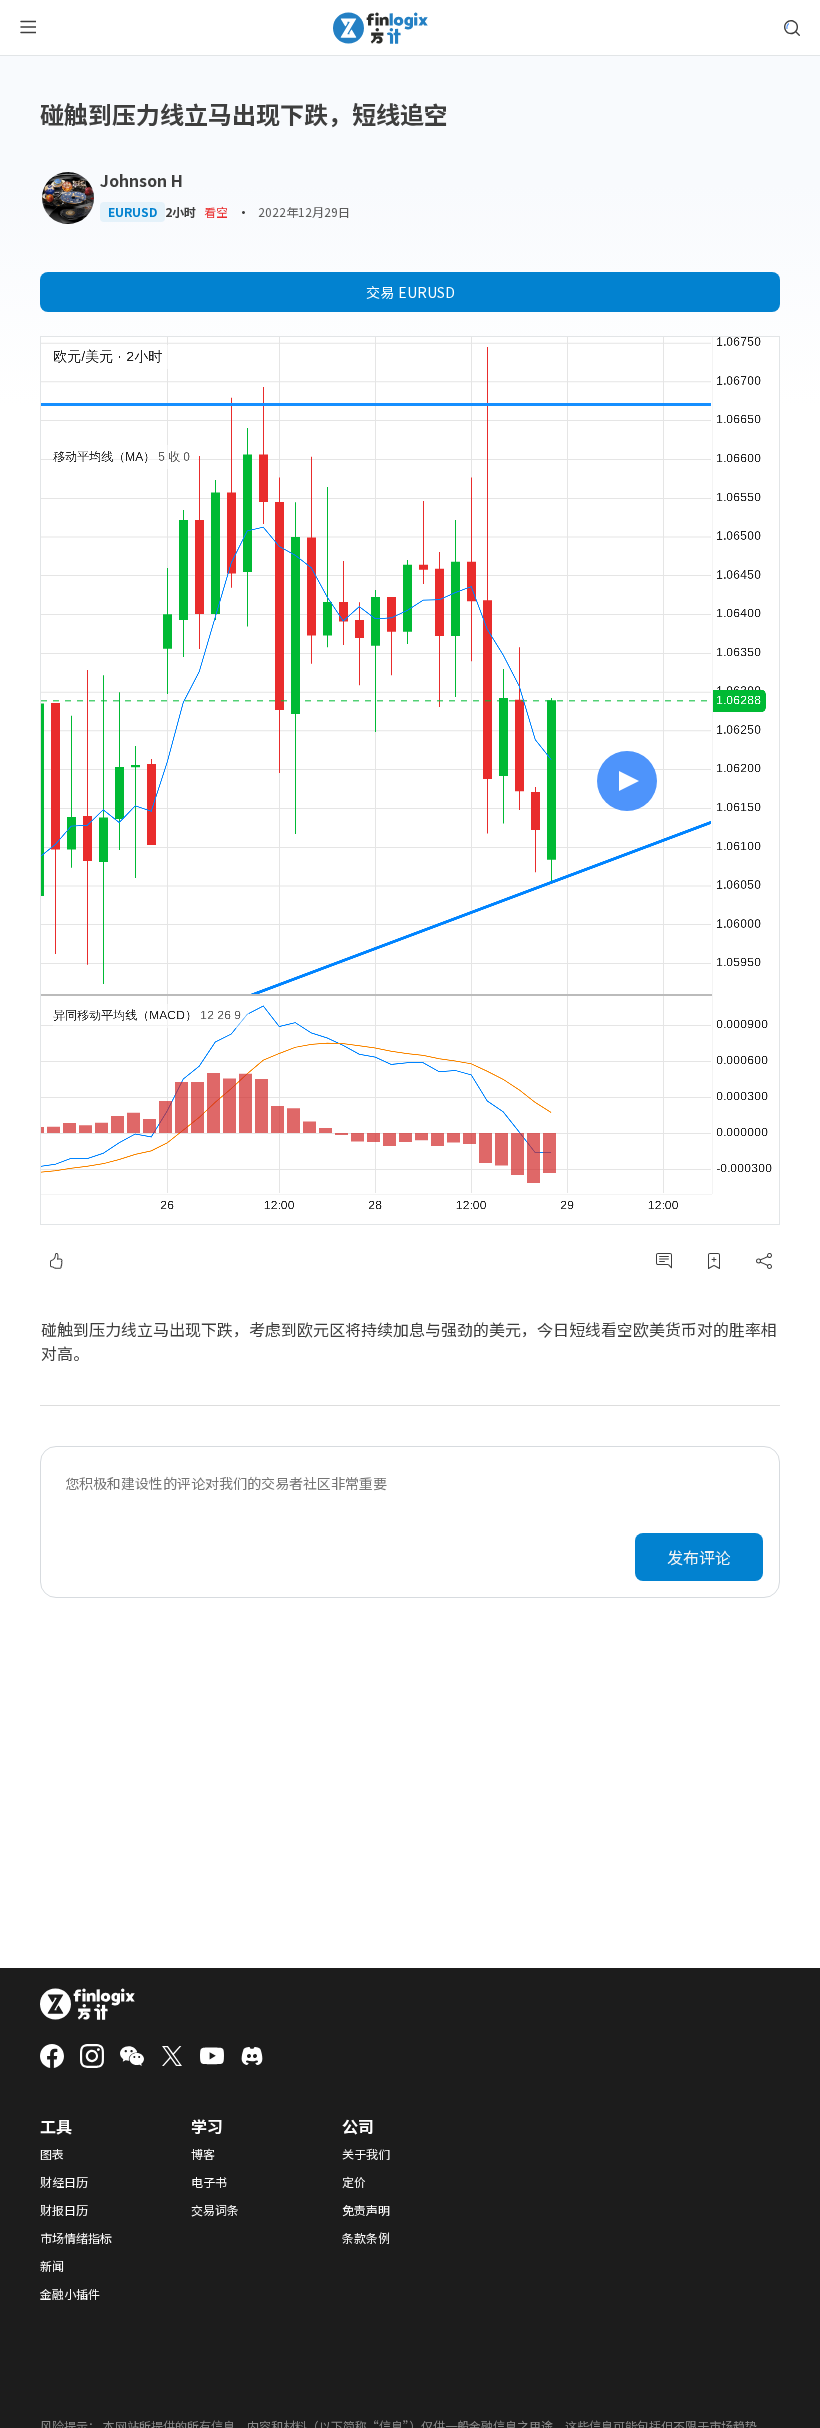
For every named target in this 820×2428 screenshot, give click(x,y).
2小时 (180, 212)
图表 (52, 2154)
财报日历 (64, 2210)
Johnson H (141, 180)
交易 (410, 292)
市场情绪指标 (76, 2238)
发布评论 (699, 1557)
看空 (216, 211)
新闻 (52, 2266)
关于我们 (366, 2154)
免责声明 (366, 2210)
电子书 (209, 2182)
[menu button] (28, 28)
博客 (203, 2154)
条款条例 (366, 2238)
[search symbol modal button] (792, 28)
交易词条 (215, 2210)
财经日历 (64, 2182)
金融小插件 (70, 2294)
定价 (354, 2182)
